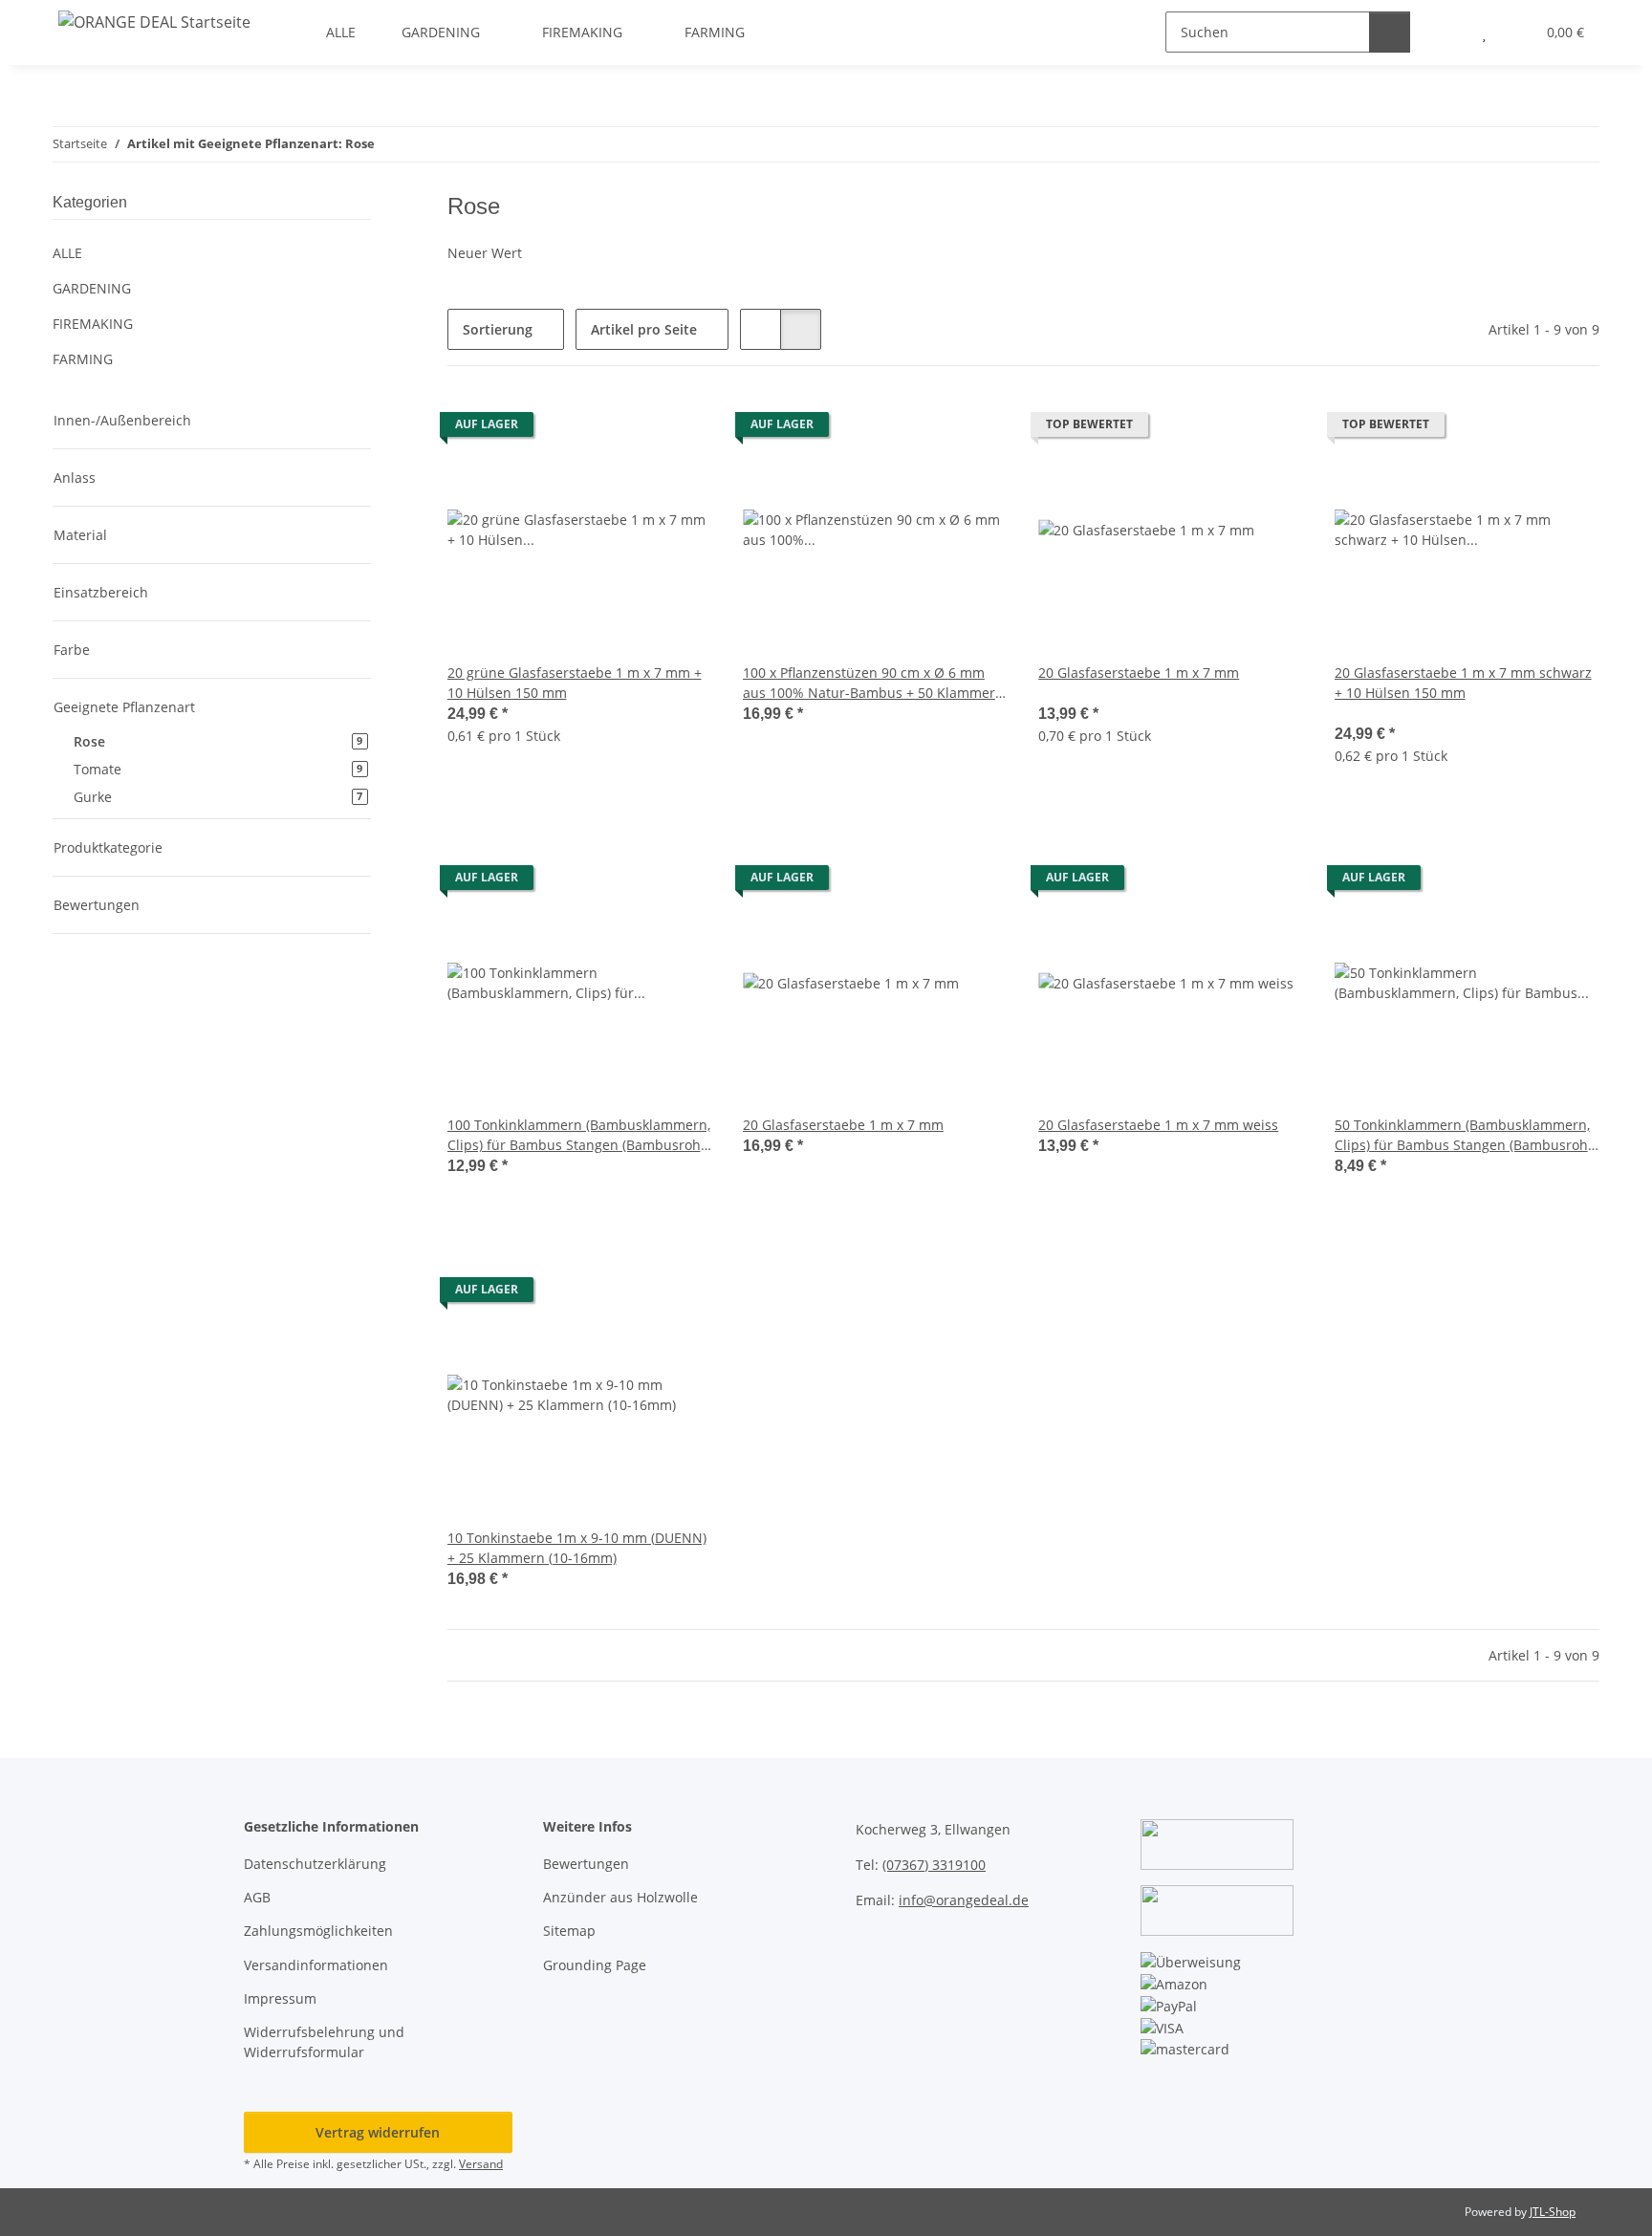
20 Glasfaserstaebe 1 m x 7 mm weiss (1158, 1125)
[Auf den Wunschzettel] (680, 429)
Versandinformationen (316, 1965)
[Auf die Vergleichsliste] (630, 429)
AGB (257, 1897)
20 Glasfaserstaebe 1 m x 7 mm (1139, 673)
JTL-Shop (1553, 2212)
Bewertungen (586, 1864)
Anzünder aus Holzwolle (620, 1897)
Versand (481, 2164)
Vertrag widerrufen (378, 2132)
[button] (761, 329)
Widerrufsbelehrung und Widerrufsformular (324, 2042)
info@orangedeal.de (964, 1900)
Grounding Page (595, 1965)
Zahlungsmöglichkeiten (318, 1931)
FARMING (83, 359)
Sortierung (498, 329)
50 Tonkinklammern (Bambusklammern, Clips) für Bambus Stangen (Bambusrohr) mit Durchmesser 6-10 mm (1466, 1135)
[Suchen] (1390, 32)
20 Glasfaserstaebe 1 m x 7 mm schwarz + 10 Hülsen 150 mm (1463, 683)
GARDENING (92, 288)
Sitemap (569, 1931)
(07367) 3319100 (934, 1865)
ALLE (67, 253)
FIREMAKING (93, 324)
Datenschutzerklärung (315, 1864)
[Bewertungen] (1065, 693)
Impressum (280, 1998)
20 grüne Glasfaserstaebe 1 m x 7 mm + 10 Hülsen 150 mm (575, 683)
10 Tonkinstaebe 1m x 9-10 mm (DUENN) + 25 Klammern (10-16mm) (577, 1548)
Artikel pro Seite (644, 329)
